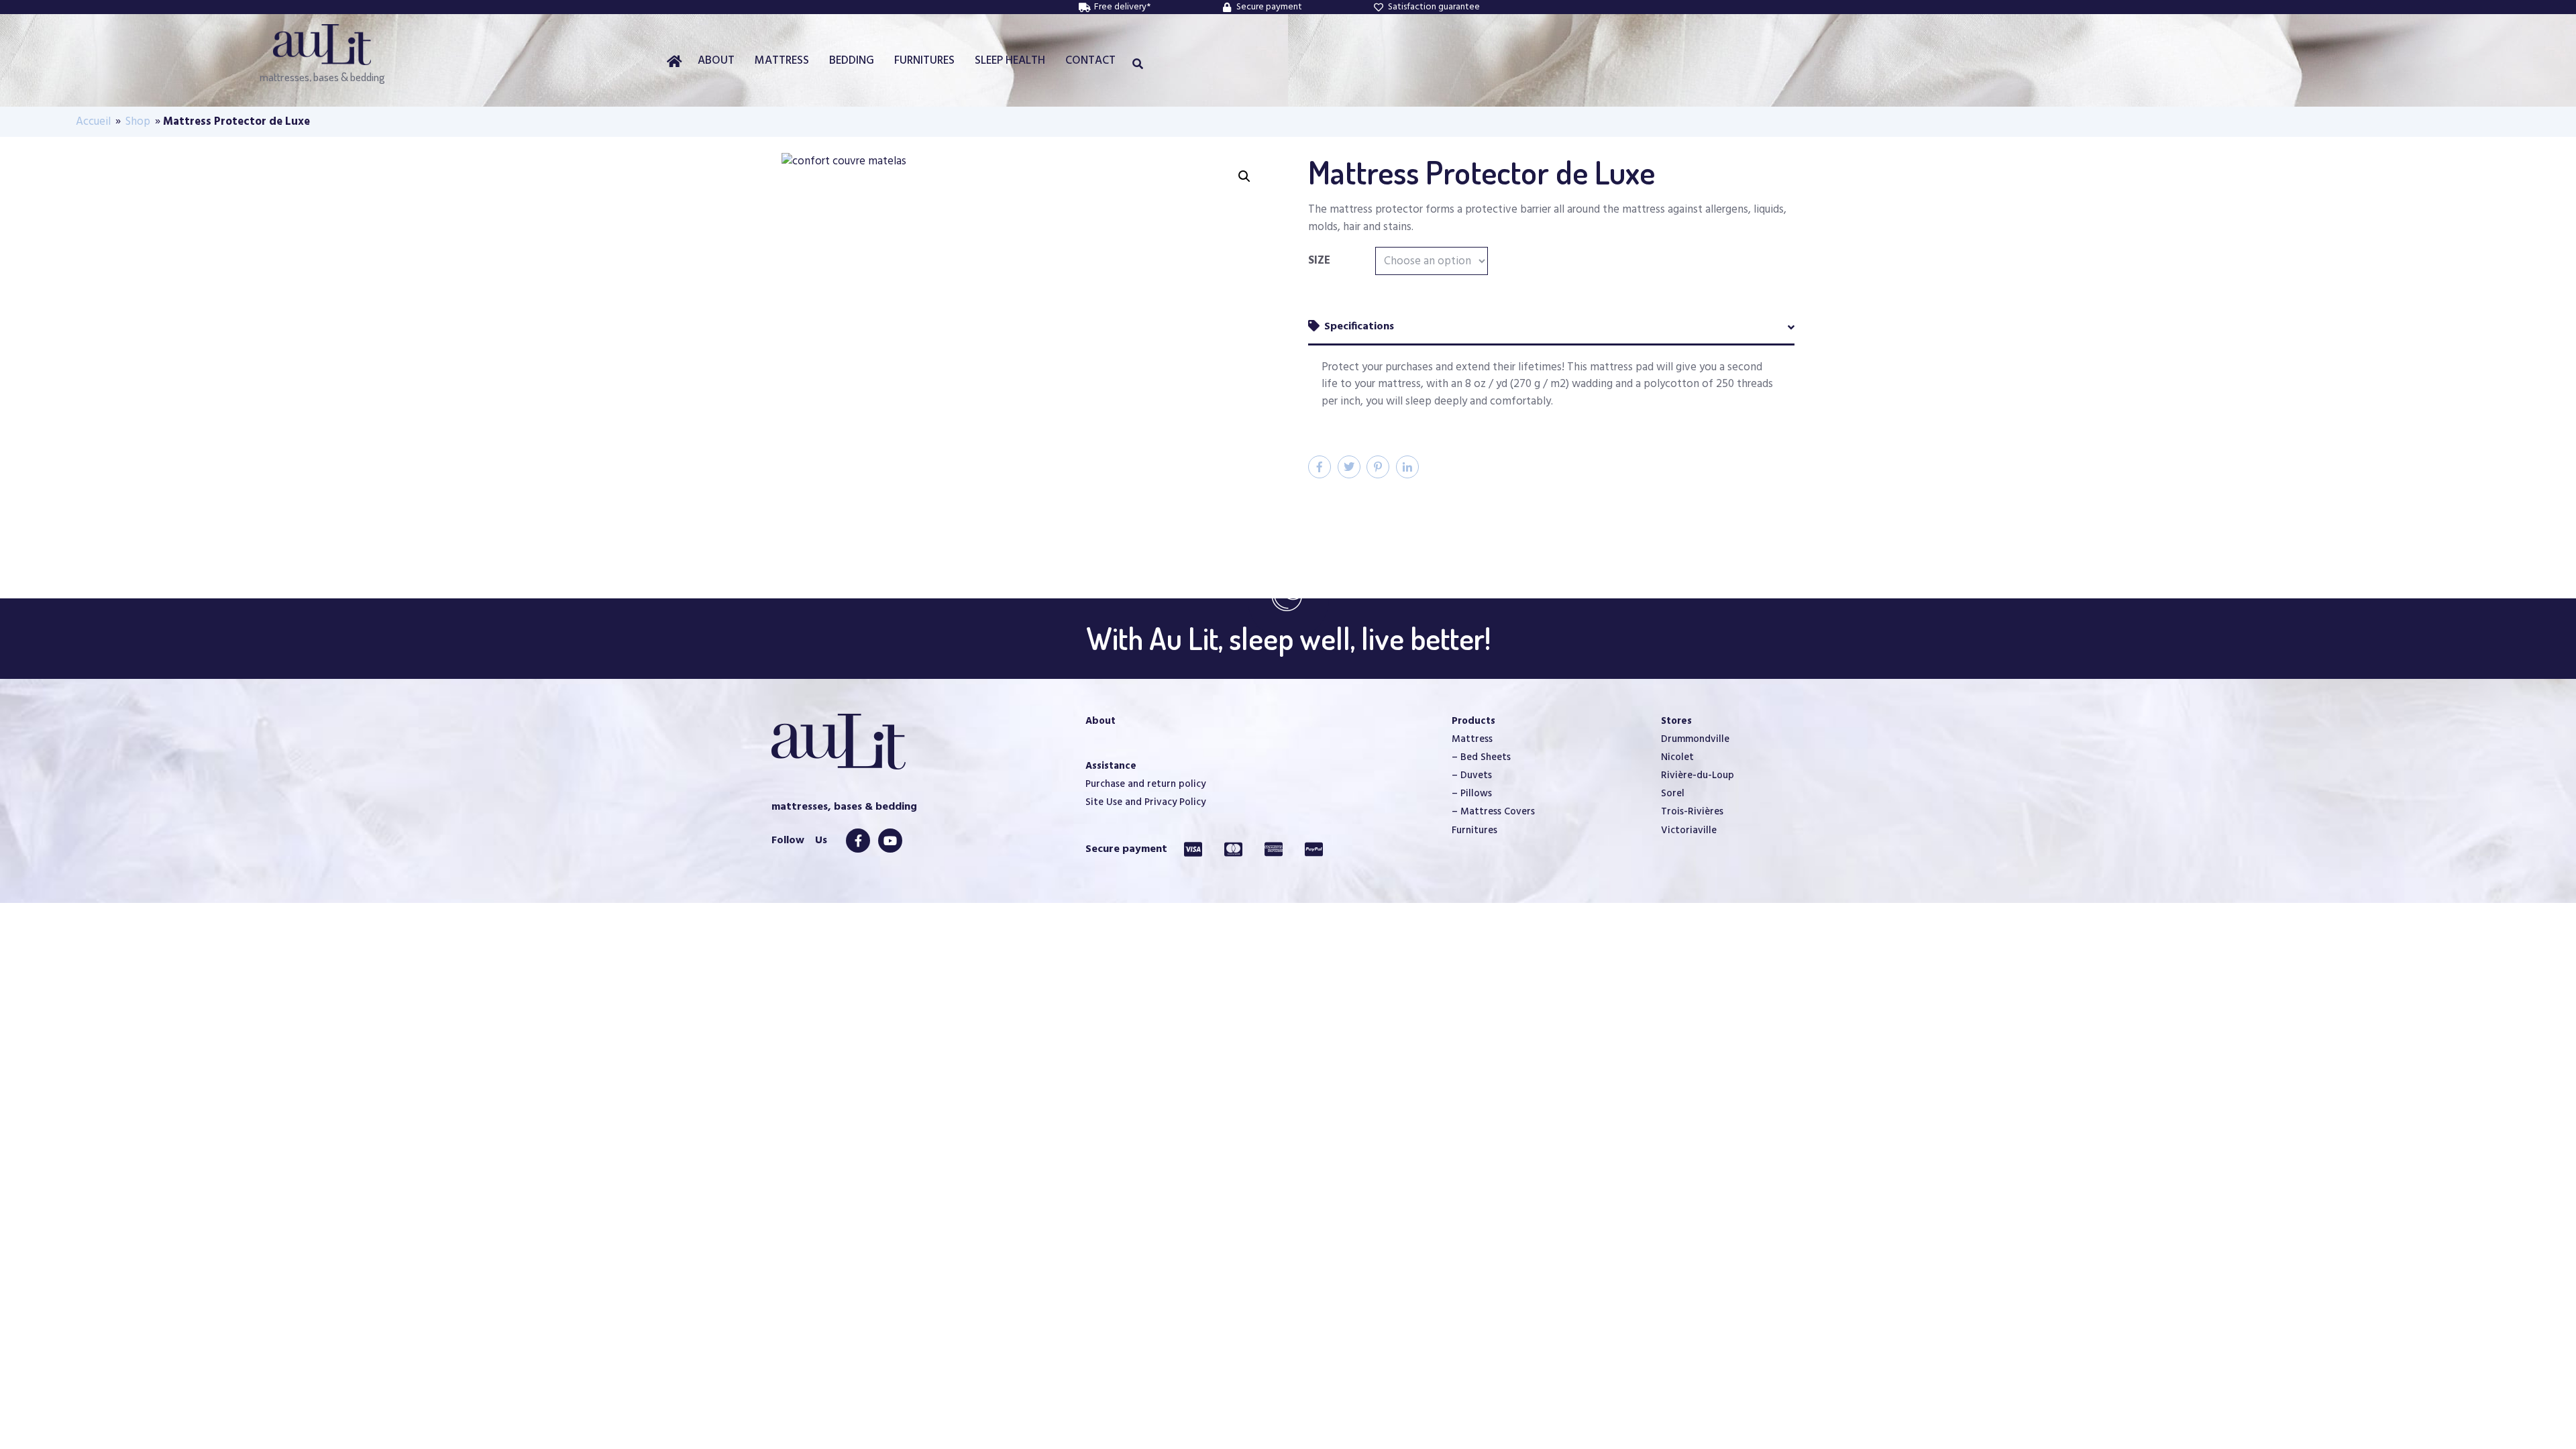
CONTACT (1090, 61)
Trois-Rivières (1692, 812)
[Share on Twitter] (1349, 467)
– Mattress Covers (1493, 812)
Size (1319, 261)
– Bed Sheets (1481, 757)
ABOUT (716, 61)
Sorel (1673, 794)
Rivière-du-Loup (1698, 775)
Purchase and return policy (1145, 784)
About (1101, 721)
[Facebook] (858, 841)
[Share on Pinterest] (1378, 467)
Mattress (1472, 739)
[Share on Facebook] (1320, 467)
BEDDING (852, 61)
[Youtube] (890, 841)
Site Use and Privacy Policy (1145, 802)
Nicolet (1677, 757)
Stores (1676, 721)
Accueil (93, 122)
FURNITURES (924, 61)
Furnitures (1474, 830)
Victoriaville (1689, 830)
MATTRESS (782, 61)
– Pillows (1472, 794)
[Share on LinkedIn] (1407, 467)
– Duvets (1472, 775)
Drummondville (1695, 739)
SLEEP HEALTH (1010, 61)
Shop (138, 122)
